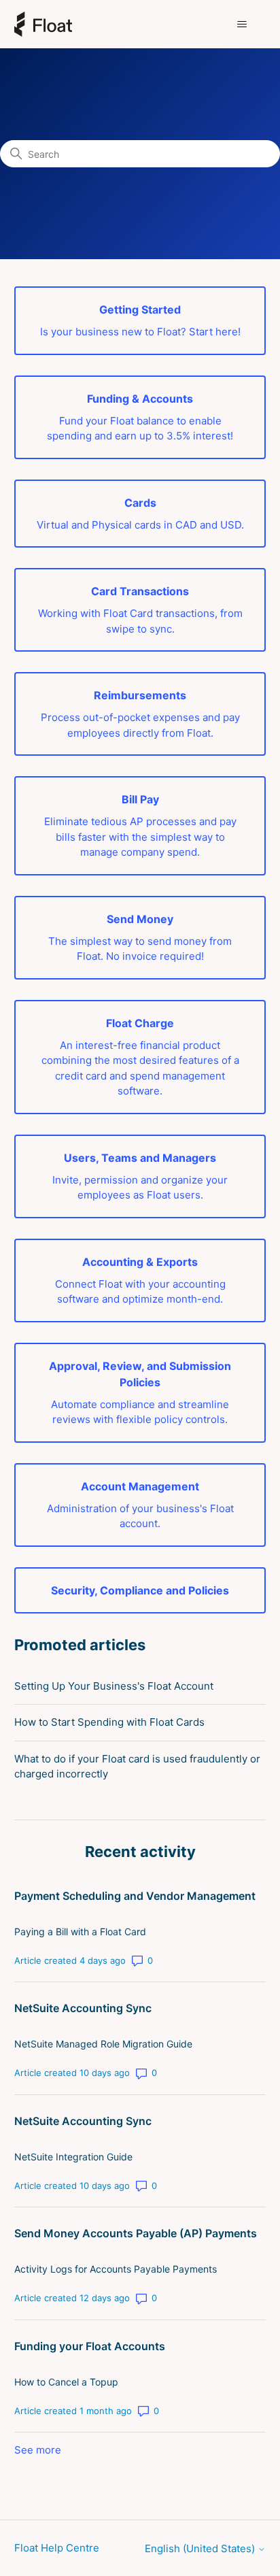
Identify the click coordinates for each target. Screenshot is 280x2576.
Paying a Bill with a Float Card (80, 1931)
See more (38, 2450)
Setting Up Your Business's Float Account (114, 1686)
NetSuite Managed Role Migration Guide (103, 2044)
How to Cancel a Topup (66, 2382)
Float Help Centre (57, 2548)
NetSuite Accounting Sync (83, 2008)
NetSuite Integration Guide (73, 2157)
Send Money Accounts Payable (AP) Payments (136, 2233)
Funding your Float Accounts (90, 2346)
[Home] (43, 24)
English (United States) (201, 2548)
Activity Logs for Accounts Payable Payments (116, 2269)
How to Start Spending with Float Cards (109, 1722)
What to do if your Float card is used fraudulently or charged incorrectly (137, 1767)
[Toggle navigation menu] (242, 24)
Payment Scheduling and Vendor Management (135, 1896)
